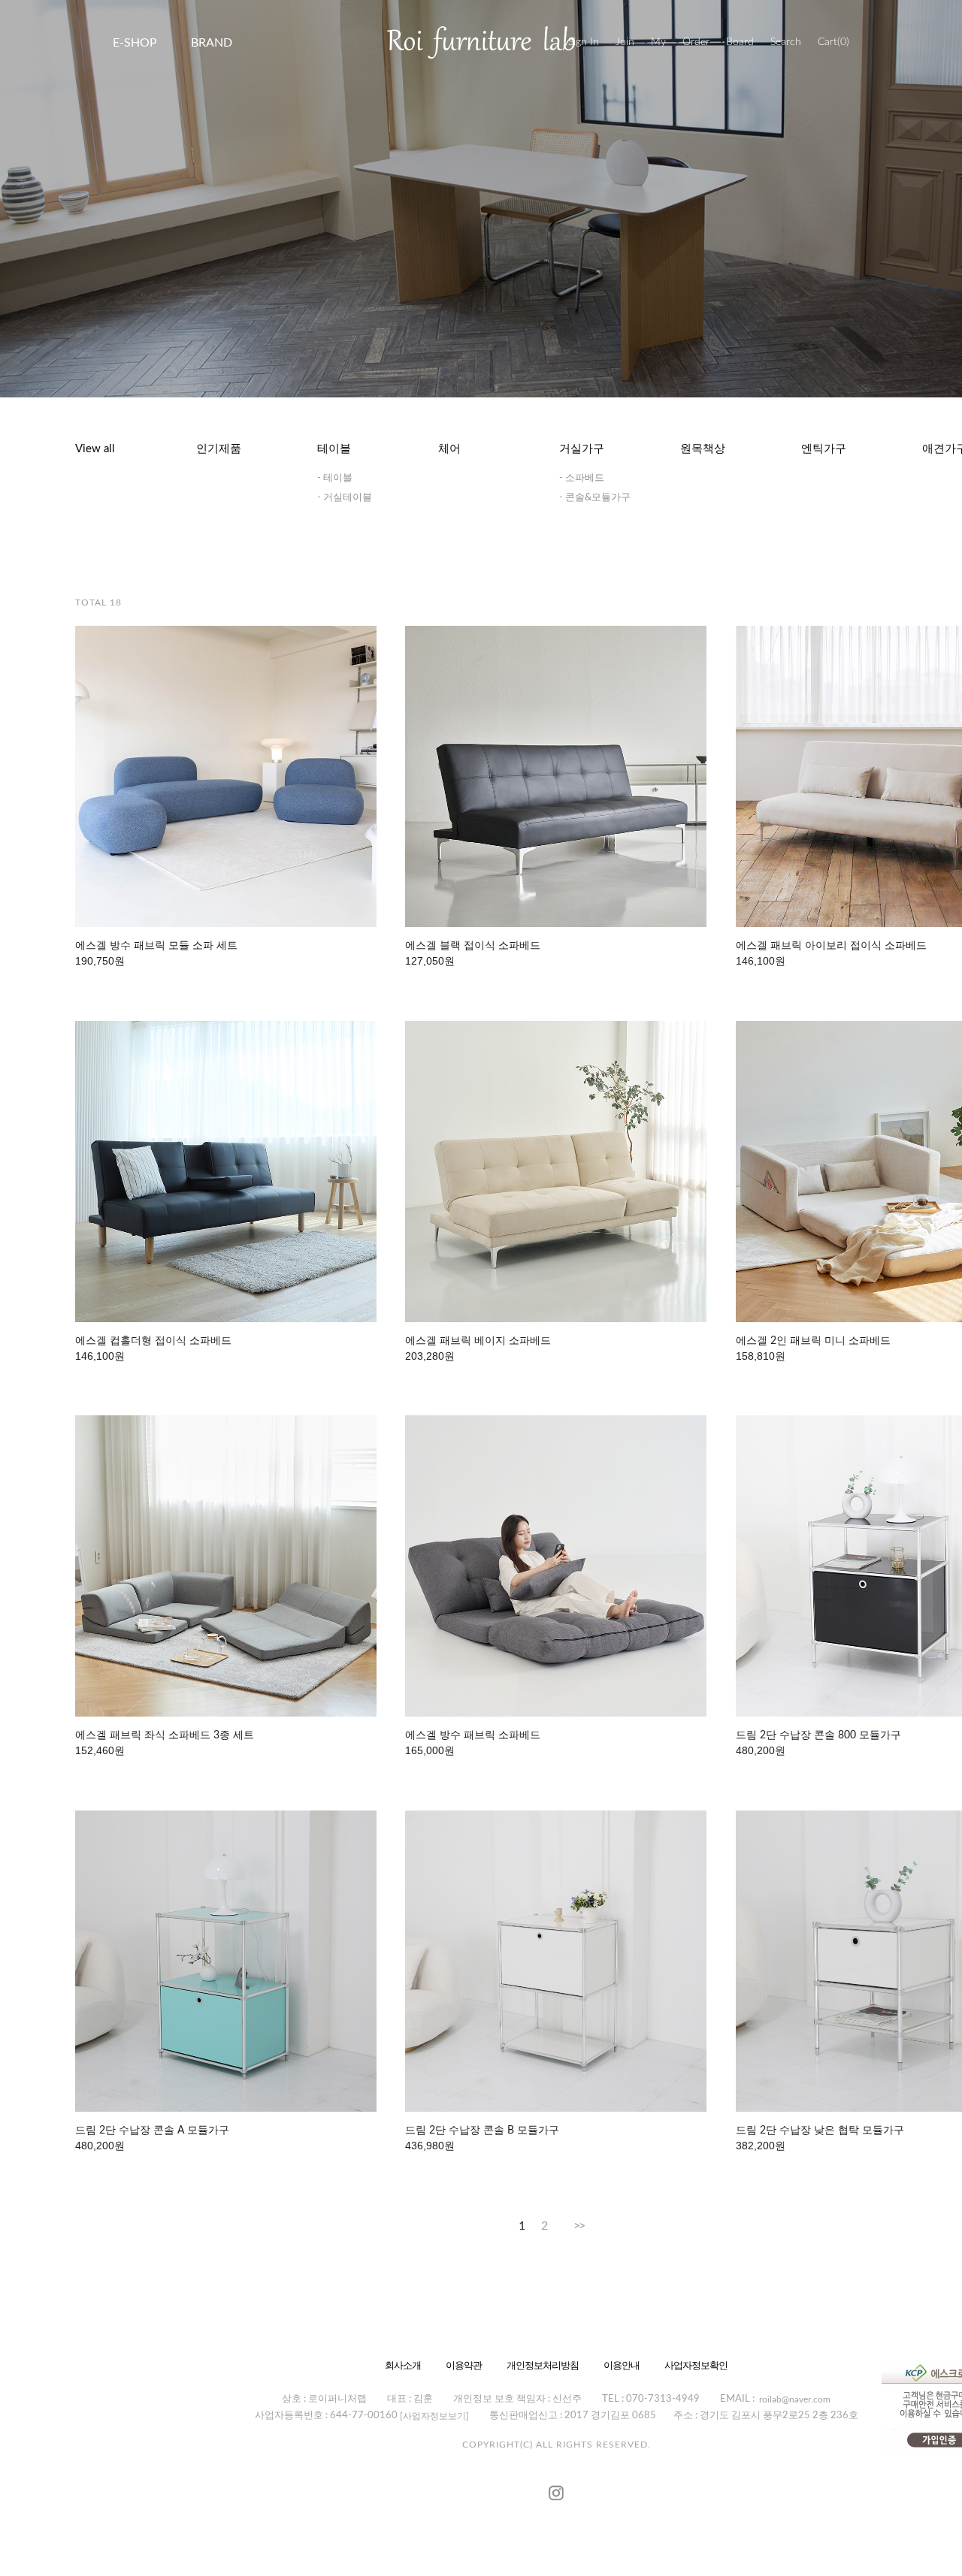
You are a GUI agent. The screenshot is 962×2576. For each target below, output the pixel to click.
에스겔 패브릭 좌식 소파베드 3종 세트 (165, 1735)
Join (625, 42)
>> (579, 2226)
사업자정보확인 (696, 2365)
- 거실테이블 (345, 498)
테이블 (334, 449)
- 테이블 (335, 478)
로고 (481, 42)
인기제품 (219, 449)
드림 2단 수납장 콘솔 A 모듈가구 (152, 2131)
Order (696, 42)
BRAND (212, 43)
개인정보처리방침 (543, 2365)
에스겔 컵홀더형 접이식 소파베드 (153, 1341)
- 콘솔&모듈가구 (595, 498)
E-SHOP (135, 43)
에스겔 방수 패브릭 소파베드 (473, 1735)
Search (786, 42)
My (658, 42)
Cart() (833, 42)
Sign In (584, 42)
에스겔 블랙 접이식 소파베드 (473, 946)
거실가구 (582, 449)
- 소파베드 (582, 478)
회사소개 (403, 2365)
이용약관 (464, 2365)
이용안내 (622, 2365)
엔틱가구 (824, 449)
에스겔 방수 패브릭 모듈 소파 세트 (156, 946)
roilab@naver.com (795, 2399)
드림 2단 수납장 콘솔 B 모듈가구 (482, 2131)
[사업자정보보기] (434, 2416)
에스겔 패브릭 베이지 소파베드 (478, 1341)
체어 (449, 449)
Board (740, 42)
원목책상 (703, 449)
